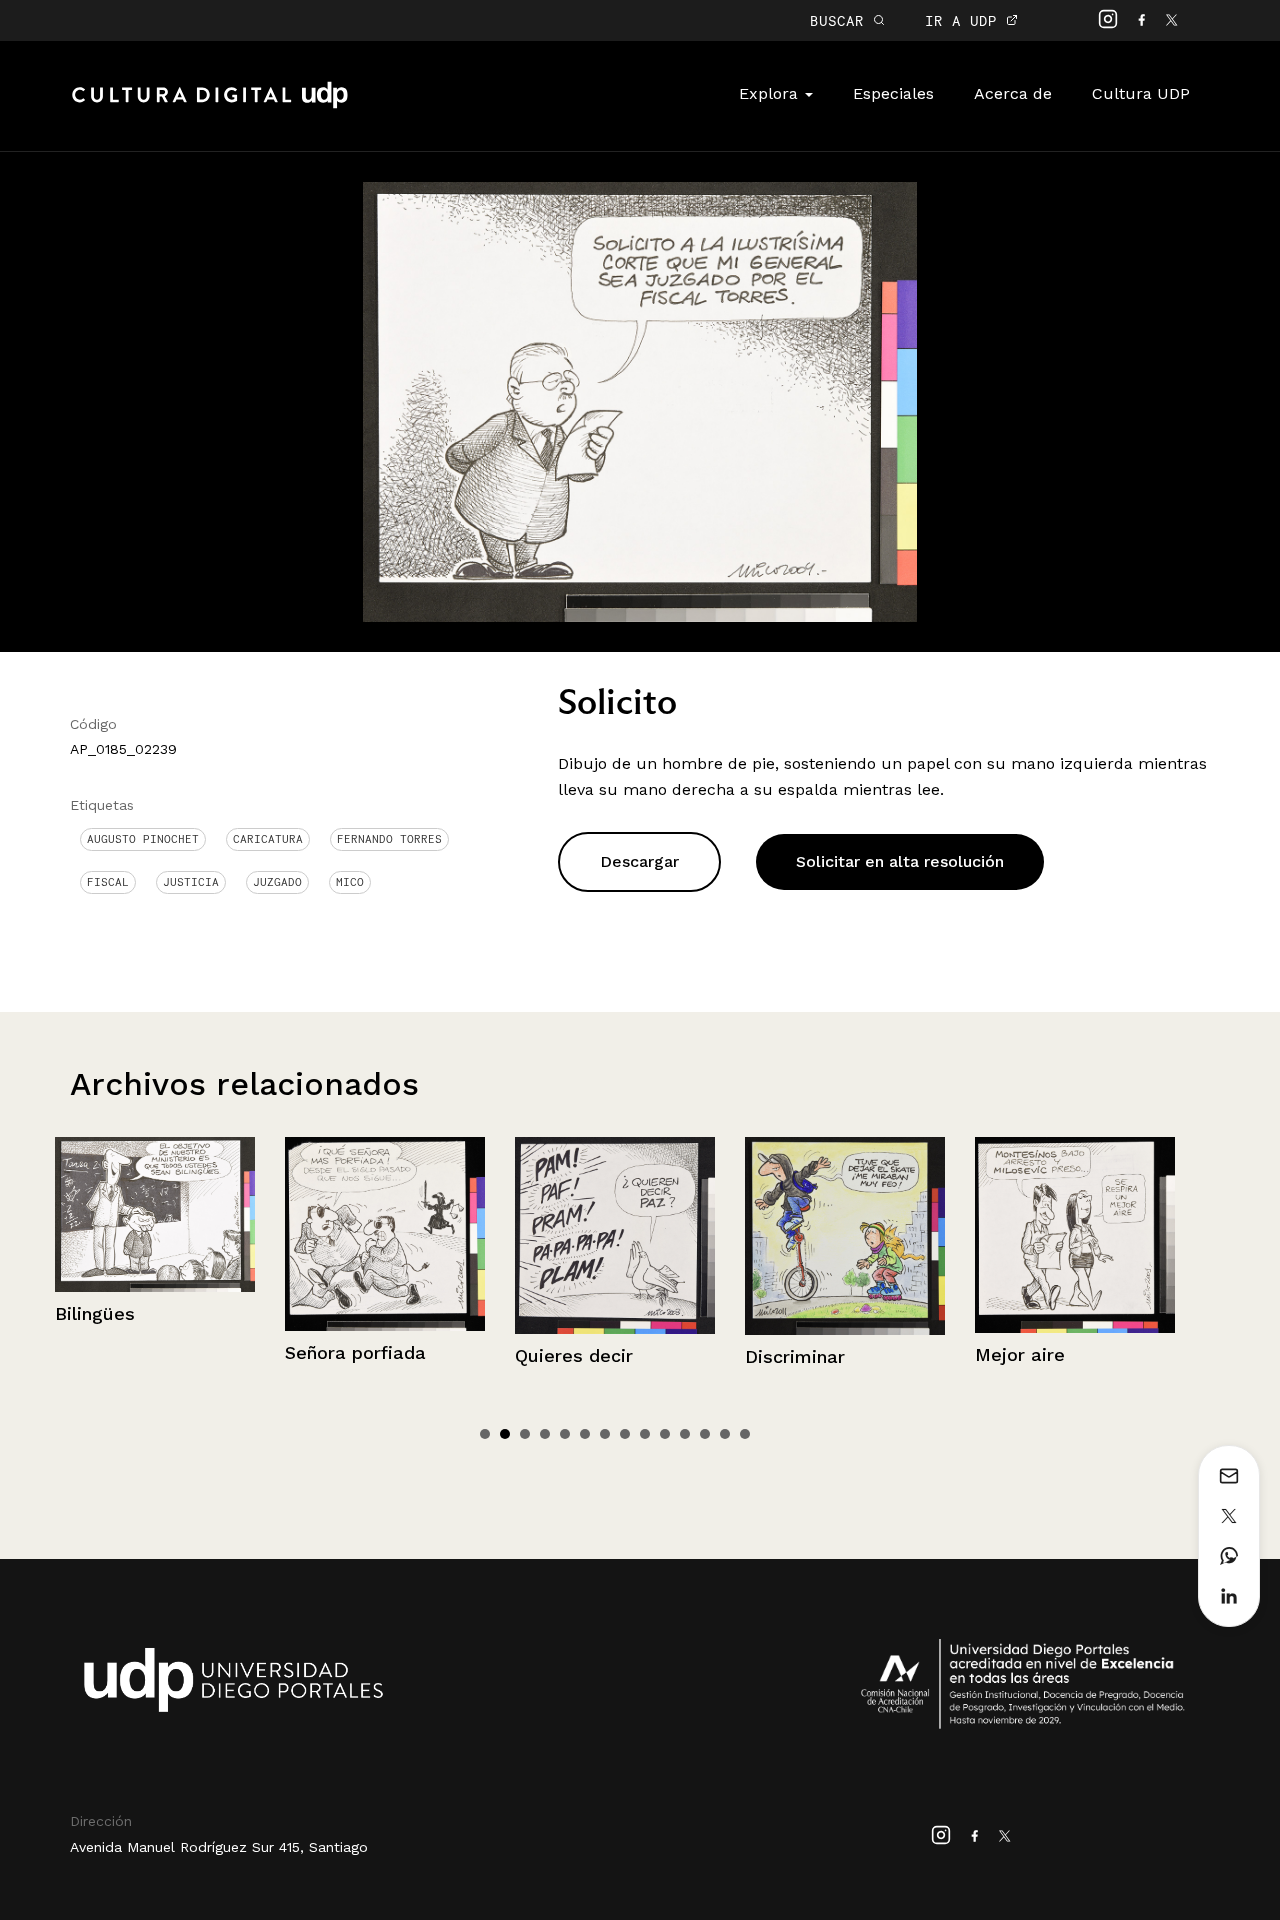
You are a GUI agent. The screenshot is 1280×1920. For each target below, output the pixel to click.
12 (705, 1434)
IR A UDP (965, 20)
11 (685, 1434)
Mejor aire (853, 1354)
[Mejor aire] (908, 1235)
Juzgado (277, 882)
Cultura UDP (1141, 93)
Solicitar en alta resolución (900, 861)
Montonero (1085, 1340)
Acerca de (1013, 93)
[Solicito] (639, 400)
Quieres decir (407, 1355)
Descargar (639, 861)
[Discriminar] (678, 1236)
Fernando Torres (389, 839)
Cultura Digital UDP (210, 106)
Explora (771, 93)
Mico (350, 882)
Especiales (893, 93)
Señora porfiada (188, 1352)
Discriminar (628, 1356)
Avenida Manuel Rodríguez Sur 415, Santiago (219, 1847)
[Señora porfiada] (218, 1234)
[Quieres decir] (448, 1235)
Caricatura (268, 839)
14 (745, 1434)
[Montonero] (1138, 1228)
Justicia (191, 882)
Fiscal (108, 882)
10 (665, 1434)
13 (725, 1434)
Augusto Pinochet (143, 839)
